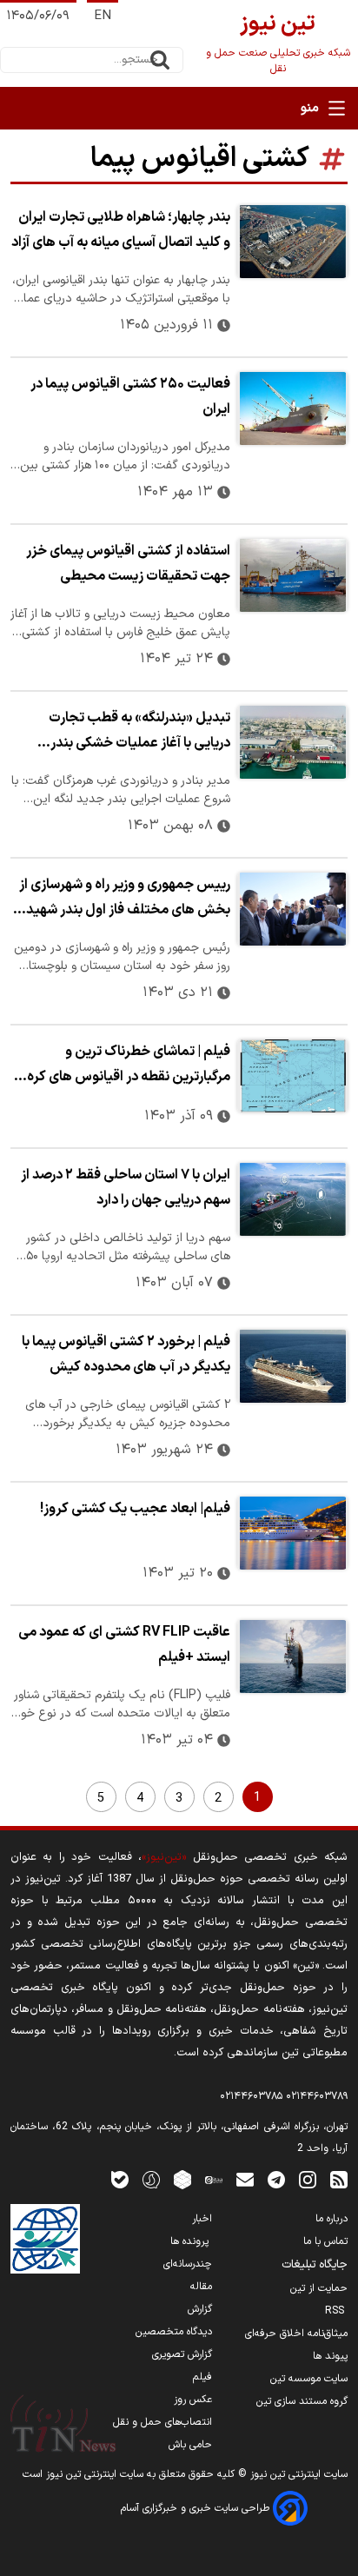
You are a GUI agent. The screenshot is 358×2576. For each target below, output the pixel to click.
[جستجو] (160, 60)
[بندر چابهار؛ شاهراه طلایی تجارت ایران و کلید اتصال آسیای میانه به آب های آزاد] (292, 242)
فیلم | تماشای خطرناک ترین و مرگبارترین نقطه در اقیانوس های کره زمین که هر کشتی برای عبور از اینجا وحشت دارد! (129, 1066)
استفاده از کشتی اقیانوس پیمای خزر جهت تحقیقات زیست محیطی (128, 564)
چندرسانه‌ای (188, 2264)
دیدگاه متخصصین (174, 2332)
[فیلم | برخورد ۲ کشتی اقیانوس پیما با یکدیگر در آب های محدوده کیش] (292, 1366)
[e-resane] (45, 2239)
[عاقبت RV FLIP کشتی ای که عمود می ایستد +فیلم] (292, 1656)
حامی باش (190, 2445)
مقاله (201, 2287)
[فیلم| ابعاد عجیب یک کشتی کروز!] (292, 1533)
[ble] (120, 2179)
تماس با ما (325, 2241)
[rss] (339, 2179)
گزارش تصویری (182, 2354)
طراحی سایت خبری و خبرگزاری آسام (197, 2508)
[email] (245, 2179)
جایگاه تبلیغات (315, 2265)
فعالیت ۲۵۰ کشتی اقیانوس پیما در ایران (130, 397)
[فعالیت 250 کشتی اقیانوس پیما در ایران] (292, 408)
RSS (336, 2311)
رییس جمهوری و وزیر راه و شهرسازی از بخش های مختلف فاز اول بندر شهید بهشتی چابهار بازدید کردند (125, 900)
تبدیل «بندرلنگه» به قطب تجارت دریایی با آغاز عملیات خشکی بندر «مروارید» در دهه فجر (139, 733)
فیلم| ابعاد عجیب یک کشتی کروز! (135, 1509)
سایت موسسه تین (309, 2379)
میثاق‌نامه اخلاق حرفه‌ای (296, 2334)
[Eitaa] (214, 2179)
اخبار (202, 2219)
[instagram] (308, 2179)
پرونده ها (191, 2241)
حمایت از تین (319, 2288)
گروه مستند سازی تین (302, 2401)
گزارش (200, 2309)
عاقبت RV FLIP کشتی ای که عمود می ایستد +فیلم (124, 1645)
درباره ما (331, 2219)
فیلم (202, 2377)
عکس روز (193, 2400)
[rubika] (182, 2179)
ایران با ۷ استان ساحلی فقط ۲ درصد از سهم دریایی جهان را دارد (126, 1188)
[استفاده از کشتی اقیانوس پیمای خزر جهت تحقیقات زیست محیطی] (292, 575)
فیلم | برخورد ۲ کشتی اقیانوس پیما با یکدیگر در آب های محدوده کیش (126, 1354)
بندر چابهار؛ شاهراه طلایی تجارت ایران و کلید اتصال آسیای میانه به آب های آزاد (121, 230)
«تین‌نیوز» (164, 1857)
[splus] (151, 2179)
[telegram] (276, 2179)
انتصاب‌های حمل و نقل (162, 2422)
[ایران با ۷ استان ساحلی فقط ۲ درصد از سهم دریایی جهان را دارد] (292, 1199)
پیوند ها (330, 2356)
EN (103, 16)
